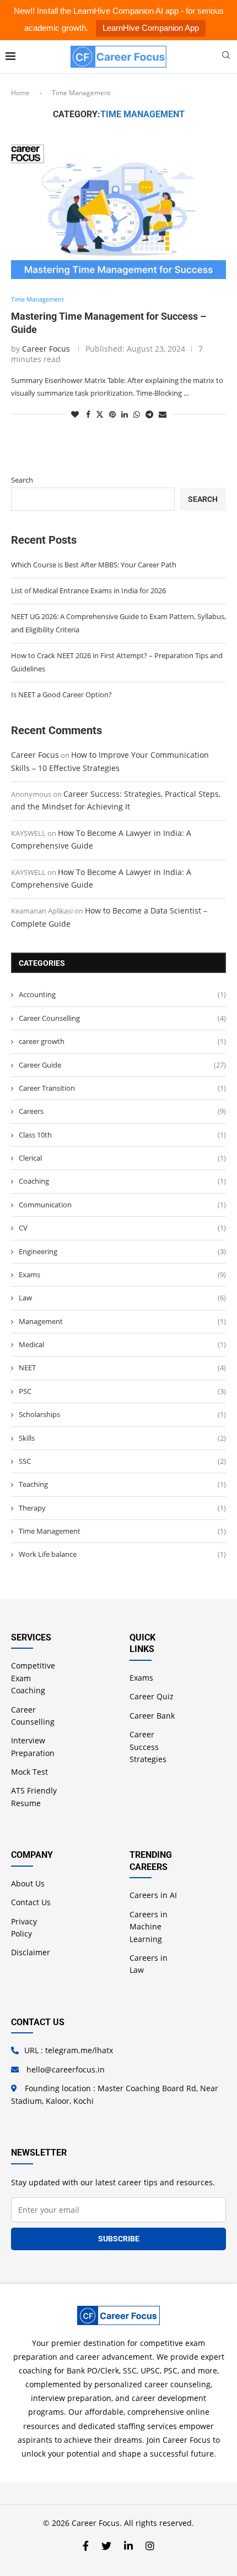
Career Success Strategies (148, 1747)
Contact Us (31, 1902)
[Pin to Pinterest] (112, 414)
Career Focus (46, 349)
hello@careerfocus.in (66, 2069)
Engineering (122, 1251)
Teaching (122, 1484)
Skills (122, 1438)
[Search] (226, 56)
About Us (28, 1883)
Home (20, 93)
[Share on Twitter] (100, 414)
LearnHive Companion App (151, 28)
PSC (122, 1391)
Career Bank (152, 1716)
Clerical (122, 1158)
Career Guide (122, 1065)
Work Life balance (122, 1554)
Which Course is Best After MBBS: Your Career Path (94, 565)
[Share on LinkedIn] (125, 414)
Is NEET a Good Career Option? (61, 694)
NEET (122, 1368)
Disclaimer (31, 1952)
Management (122, 1321)
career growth (122, 1041)
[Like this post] (75, 414)
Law (122, 1298)
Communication (122, 1205)
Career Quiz (152, 1696)
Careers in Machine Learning (149, 1927)
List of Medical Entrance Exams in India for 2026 (88, 590)
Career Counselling (122, 1018)
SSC (122, 1461)
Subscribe (119, 2239)
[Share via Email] (163, 414)
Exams (122, 1275)
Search (22, 480)
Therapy (122, 1508)
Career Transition (122, 1088)
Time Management (122, 1531)
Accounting (122, 994)
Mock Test (29, 1772)
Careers (122, 1111)
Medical (122, 1344)
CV (122, 1228)
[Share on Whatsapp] (137, 414)
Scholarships (122, 1414)
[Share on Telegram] (149, 414)
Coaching (122, 1181)
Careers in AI (153, 1895)
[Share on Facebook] (88, 414)
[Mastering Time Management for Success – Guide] (118, 207)
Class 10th (122, 1135)
